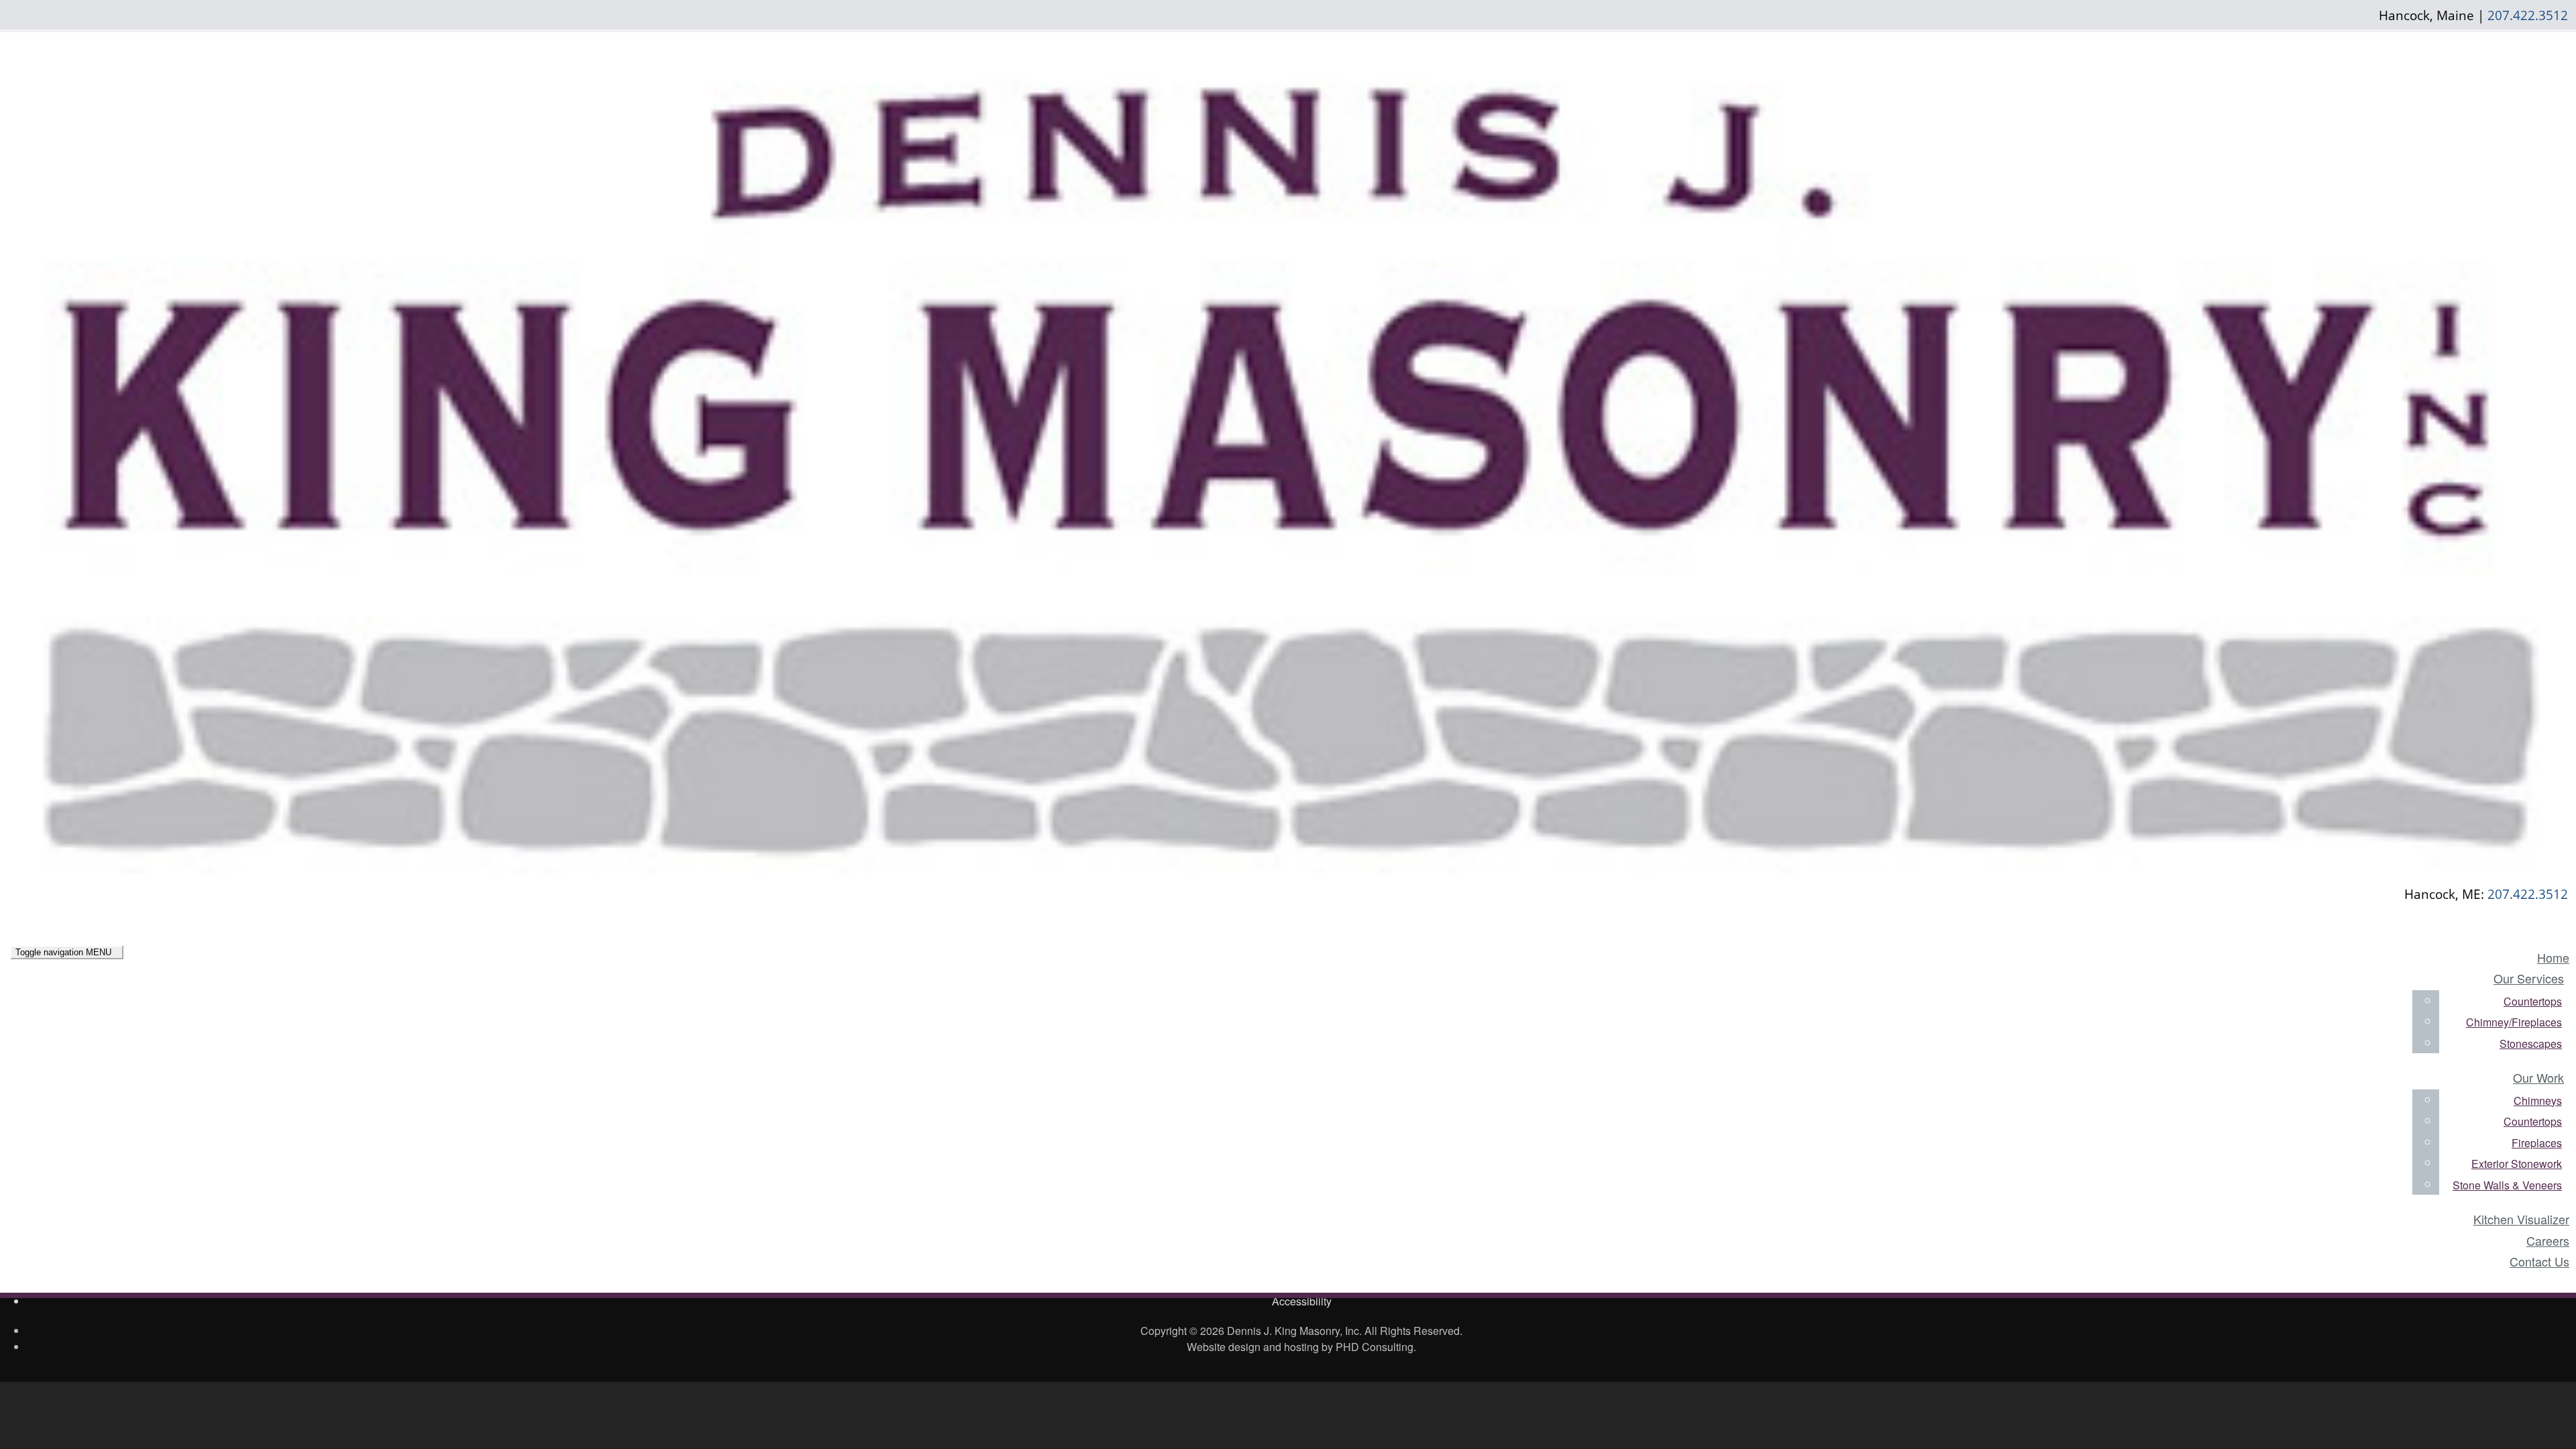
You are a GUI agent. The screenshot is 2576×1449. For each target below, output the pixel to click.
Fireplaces (2537, 1143)
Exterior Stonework (2517, 1164)
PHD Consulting (1375, 1347)
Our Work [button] (2538, 1077)
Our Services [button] (2529, 978)
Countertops (2533, 1001)
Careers (2548, 1240)
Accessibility (1302, 1301)
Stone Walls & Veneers (2507, 1185)
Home (2553, 957)
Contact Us (2539, 1261)
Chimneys (2538, 1101)
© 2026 (1207, 1331)
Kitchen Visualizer (2521, 1219)
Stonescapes (2531, 1043)
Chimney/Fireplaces (2514, 1022)
